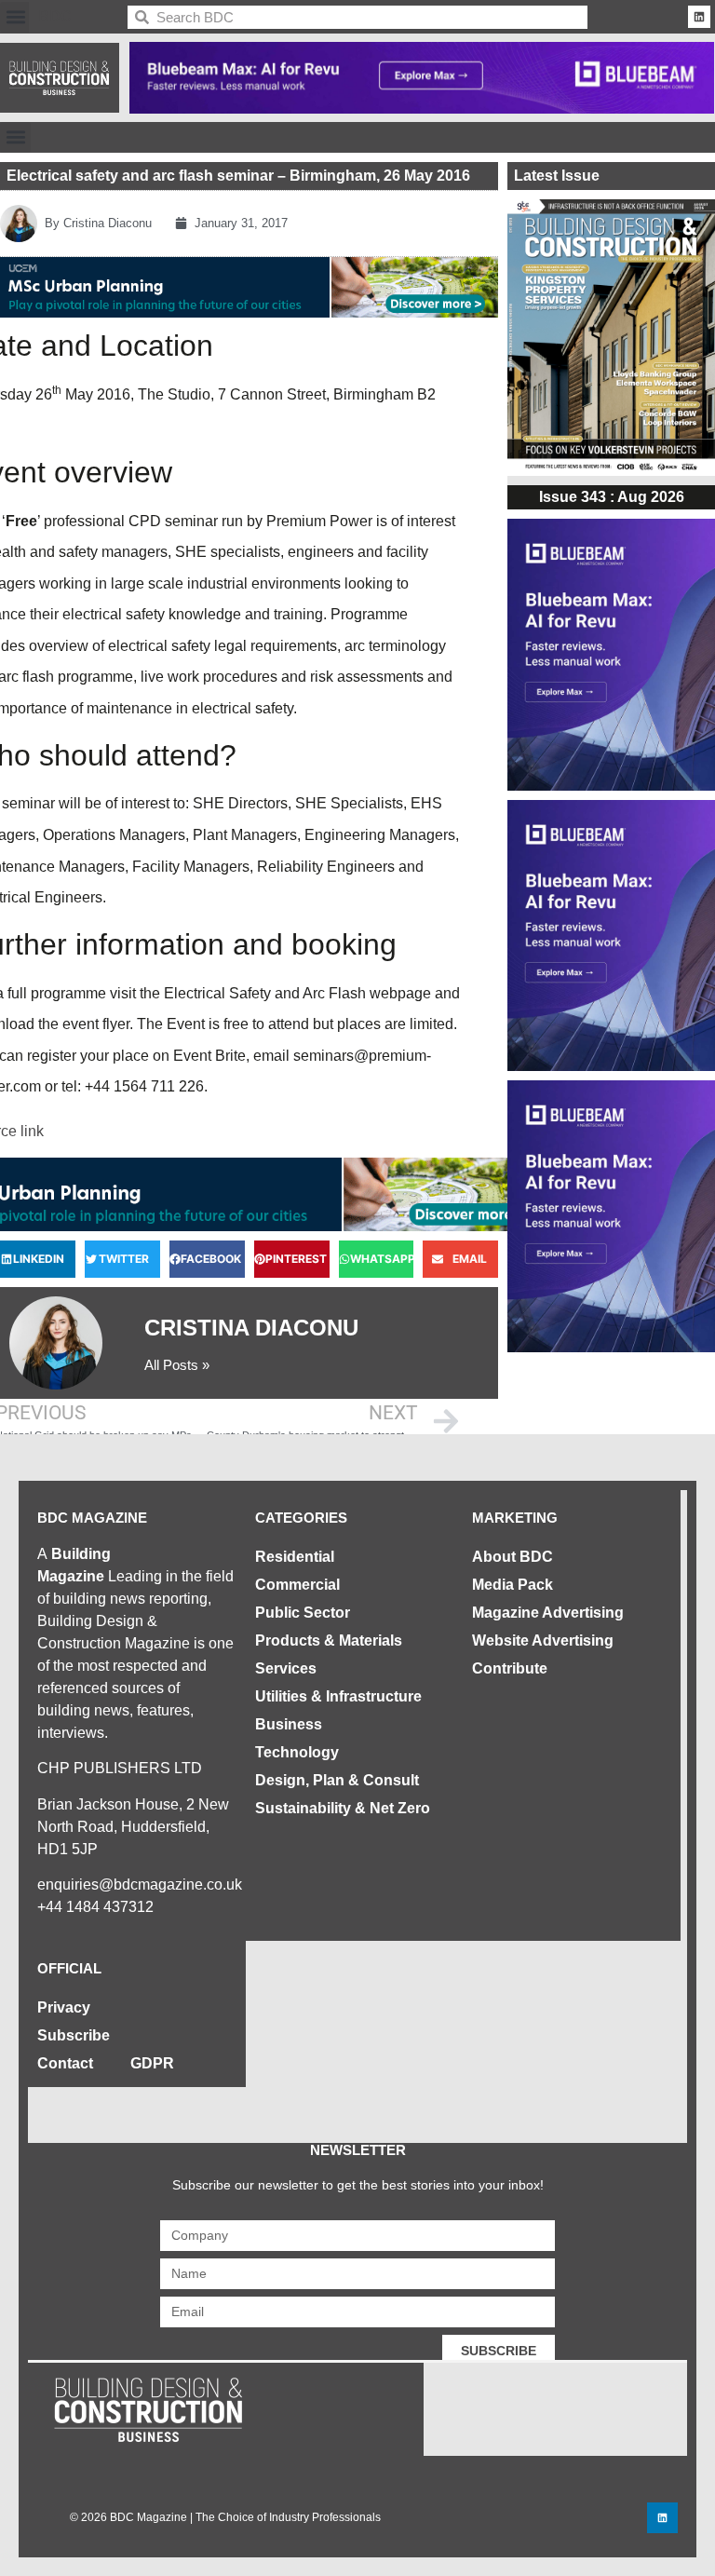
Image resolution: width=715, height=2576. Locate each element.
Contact (65, 2063)
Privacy (64, 2007)
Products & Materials (329, 1641)
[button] (15, 17)
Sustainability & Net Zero (343, 1808)
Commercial (297, 1585)
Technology (297, 1752)
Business (289, 1724)
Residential (295, 1557)
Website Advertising (543, 1641)
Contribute (510, 1668)
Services (286, 1668)
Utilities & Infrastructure (338, 1696)
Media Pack (513, 1585)
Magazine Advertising (548, 1613)
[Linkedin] (699, 17)
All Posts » (177, 1365)
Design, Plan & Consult (337, 1780)
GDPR (152, 2063)
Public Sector (303, 1613)
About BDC (513, 1557)
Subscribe (74, 2035)
